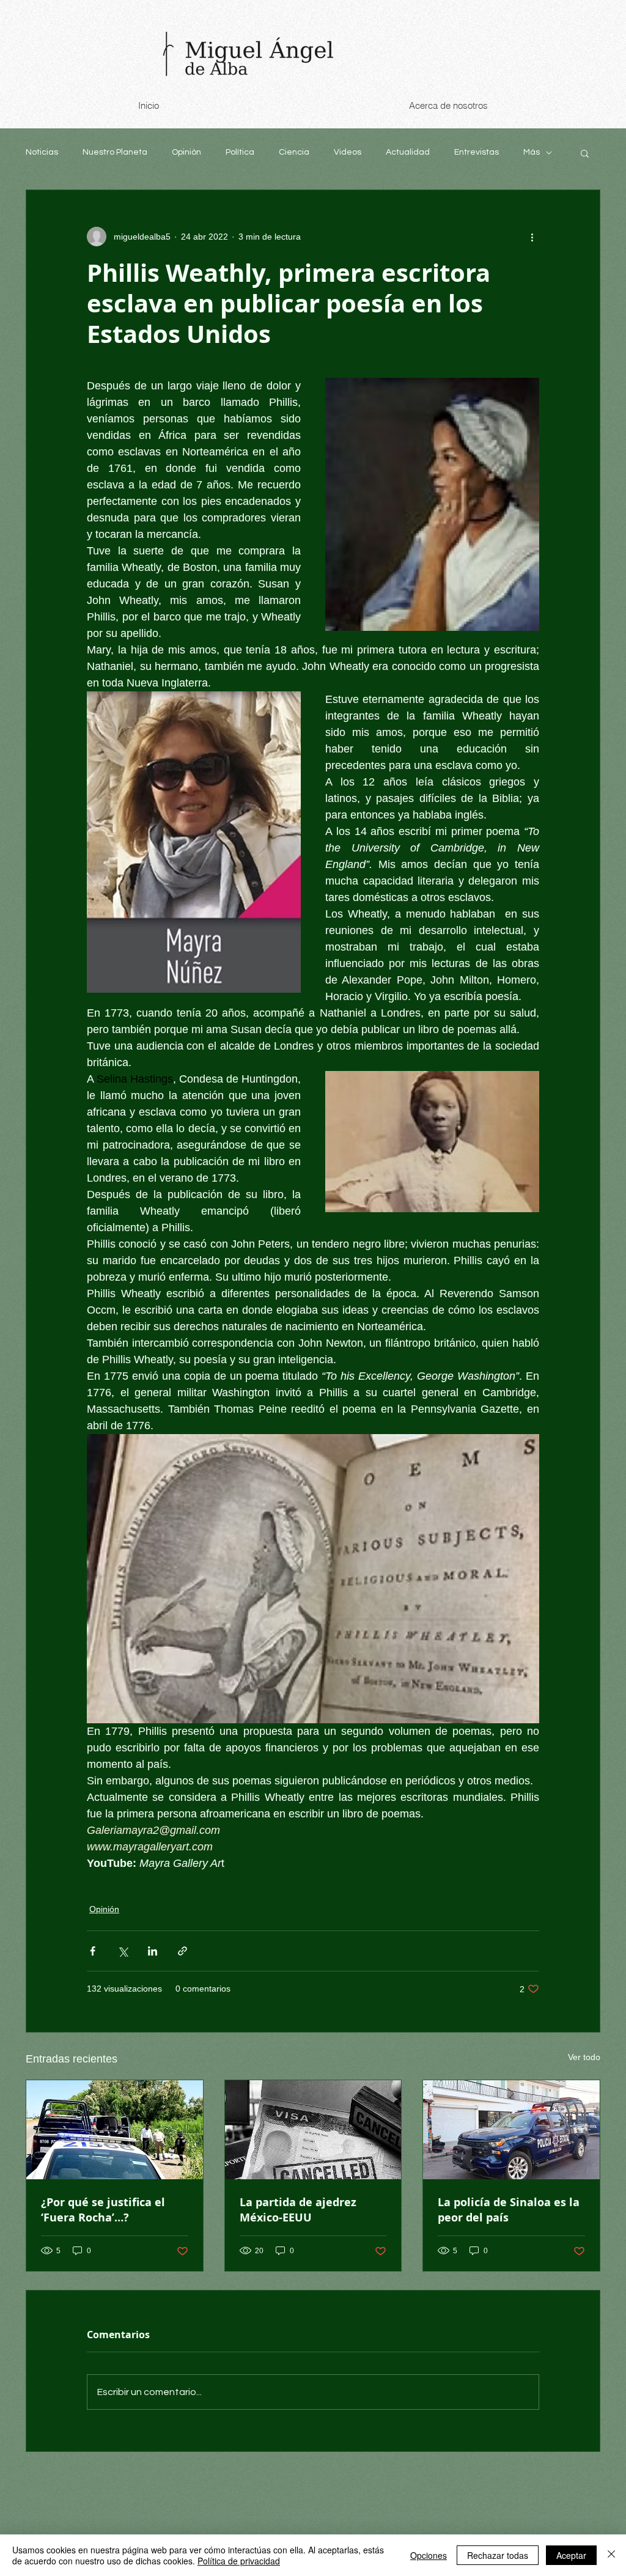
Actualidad (408, 152)
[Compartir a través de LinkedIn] (153, 1951)
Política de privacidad (239, 2561)
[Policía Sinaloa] (511, 2130)
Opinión (186, 152)
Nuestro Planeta (115, 152)
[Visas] (313, 2130)
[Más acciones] (532, 237)
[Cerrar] (611, 2555)
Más (532, 152)
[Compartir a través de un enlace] (182, 1951)
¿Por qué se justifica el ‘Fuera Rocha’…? (103, 2210)
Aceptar (571, 2555)
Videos (348, 152)
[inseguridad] (115, 2130)
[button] (585, 153)
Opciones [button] (429, 2555)
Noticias (42, 152)
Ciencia (294, 152)
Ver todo (584, 2057)
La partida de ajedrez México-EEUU (298, 2210)
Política (240, 152)
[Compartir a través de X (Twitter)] (123, 1951)
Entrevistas (477, 152)
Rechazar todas (498, 2555)
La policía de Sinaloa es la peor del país (509, 2210)
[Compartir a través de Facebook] (93, 1951)
